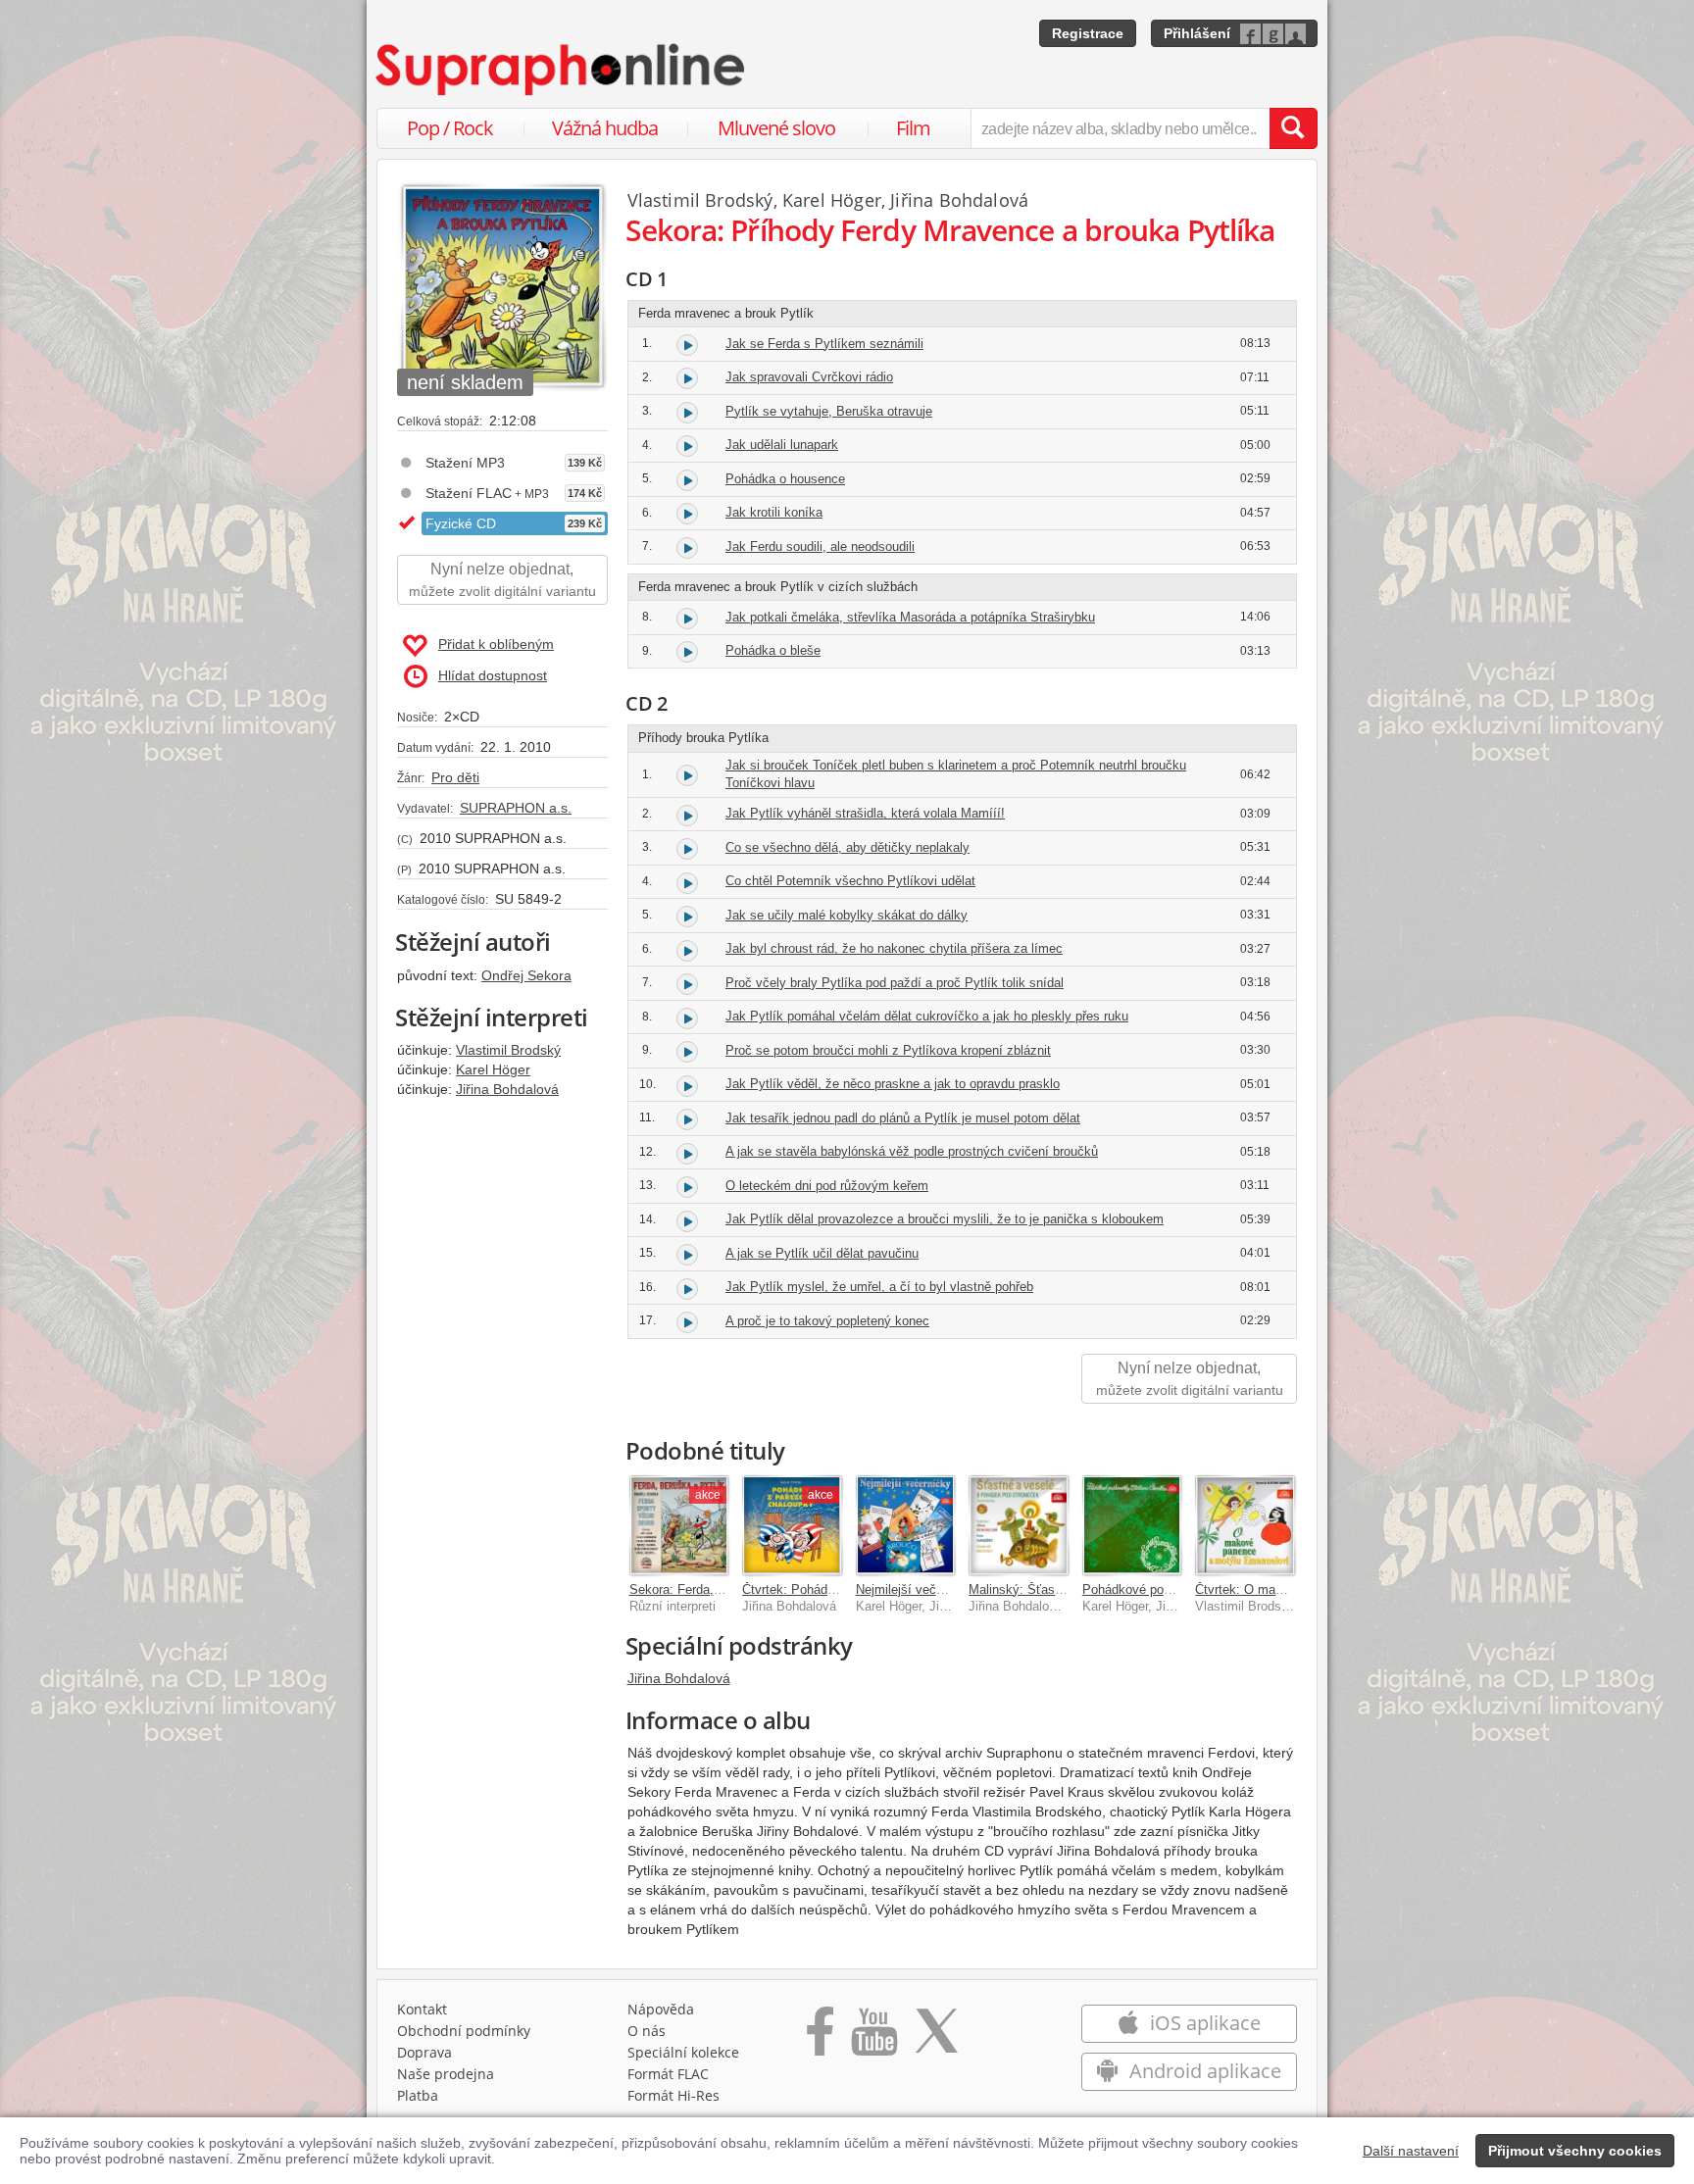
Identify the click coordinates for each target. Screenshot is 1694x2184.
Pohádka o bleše (773, 650)
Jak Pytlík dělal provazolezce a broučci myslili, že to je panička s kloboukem (945, 1219)
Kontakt (422, 2009)
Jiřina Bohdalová (507, 1089)
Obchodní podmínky (464, 2031)
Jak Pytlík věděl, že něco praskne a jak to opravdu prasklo (893, 1084)
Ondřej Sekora (526, 975)
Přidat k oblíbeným (496, 644)
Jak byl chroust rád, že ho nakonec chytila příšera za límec (894, 948)
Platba (418, 2095)
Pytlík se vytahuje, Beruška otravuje (829, 411)
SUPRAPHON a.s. (516, 808)
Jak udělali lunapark (782, 445)
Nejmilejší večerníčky (917, 1589)
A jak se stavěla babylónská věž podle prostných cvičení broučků (912, 1151)
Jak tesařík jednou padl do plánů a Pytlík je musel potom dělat (903, 1118)
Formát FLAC (668, 2074)
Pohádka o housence (785, 479)
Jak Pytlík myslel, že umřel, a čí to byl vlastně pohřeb (879, 1287)
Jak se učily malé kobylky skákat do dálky (847, 915)
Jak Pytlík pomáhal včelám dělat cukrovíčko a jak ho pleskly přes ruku (927, 1016)
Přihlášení (1197, 33)
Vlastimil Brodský (508, 1050)
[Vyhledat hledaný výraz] (1293, 128)
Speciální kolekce (683, 2052)
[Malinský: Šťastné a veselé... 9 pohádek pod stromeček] (1019, 1525)
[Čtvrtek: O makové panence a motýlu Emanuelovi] (1245, 1525)
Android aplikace (1203, 2071)
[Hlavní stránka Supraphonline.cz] (562, 70)
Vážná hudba (605, 128)
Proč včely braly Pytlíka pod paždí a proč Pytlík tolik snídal (895, 983)
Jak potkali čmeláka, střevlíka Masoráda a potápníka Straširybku (910, 617)
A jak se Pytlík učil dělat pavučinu (822, 1253)
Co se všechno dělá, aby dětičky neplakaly (847, 847)
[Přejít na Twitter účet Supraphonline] (936, 2038)
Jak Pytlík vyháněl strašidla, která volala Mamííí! (865, 813)
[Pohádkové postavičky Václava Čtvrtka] (1132, 1525)
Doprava (424, 2052)
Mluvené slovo (776, 128)
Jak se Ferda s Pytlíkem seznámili (824, 344)
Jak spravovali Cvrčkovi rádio (809, 377)
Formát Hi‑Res (673, 2095)
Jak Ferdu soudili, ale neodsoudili (820, 546)
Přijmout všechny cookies (1575, 2151)
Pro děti (455, 777)
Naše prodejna (446, 2074)
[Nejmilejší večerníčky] (906, 1525)
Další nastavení (1411, 2151)
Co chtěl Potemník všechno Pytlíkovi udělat (850, 881)
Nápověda (661, 2009)
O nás (647, 2031)
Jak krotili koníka (774, 512)
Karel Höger (493, 1069)
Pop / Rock (450, 128)
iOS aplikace (1203, 2023)
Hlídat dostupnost (493, 675)
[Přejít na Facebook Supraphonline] (820, 2038)
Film (913, 128)
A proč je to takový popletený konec (827, 1321)
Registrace (1088, 33)
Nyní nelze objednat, (502, 580)
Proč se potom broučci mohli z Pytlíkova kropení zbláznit (888, 1050)
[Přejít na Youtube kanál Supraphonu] (873, 2038)
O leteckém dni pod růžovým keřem (827, 1186)
